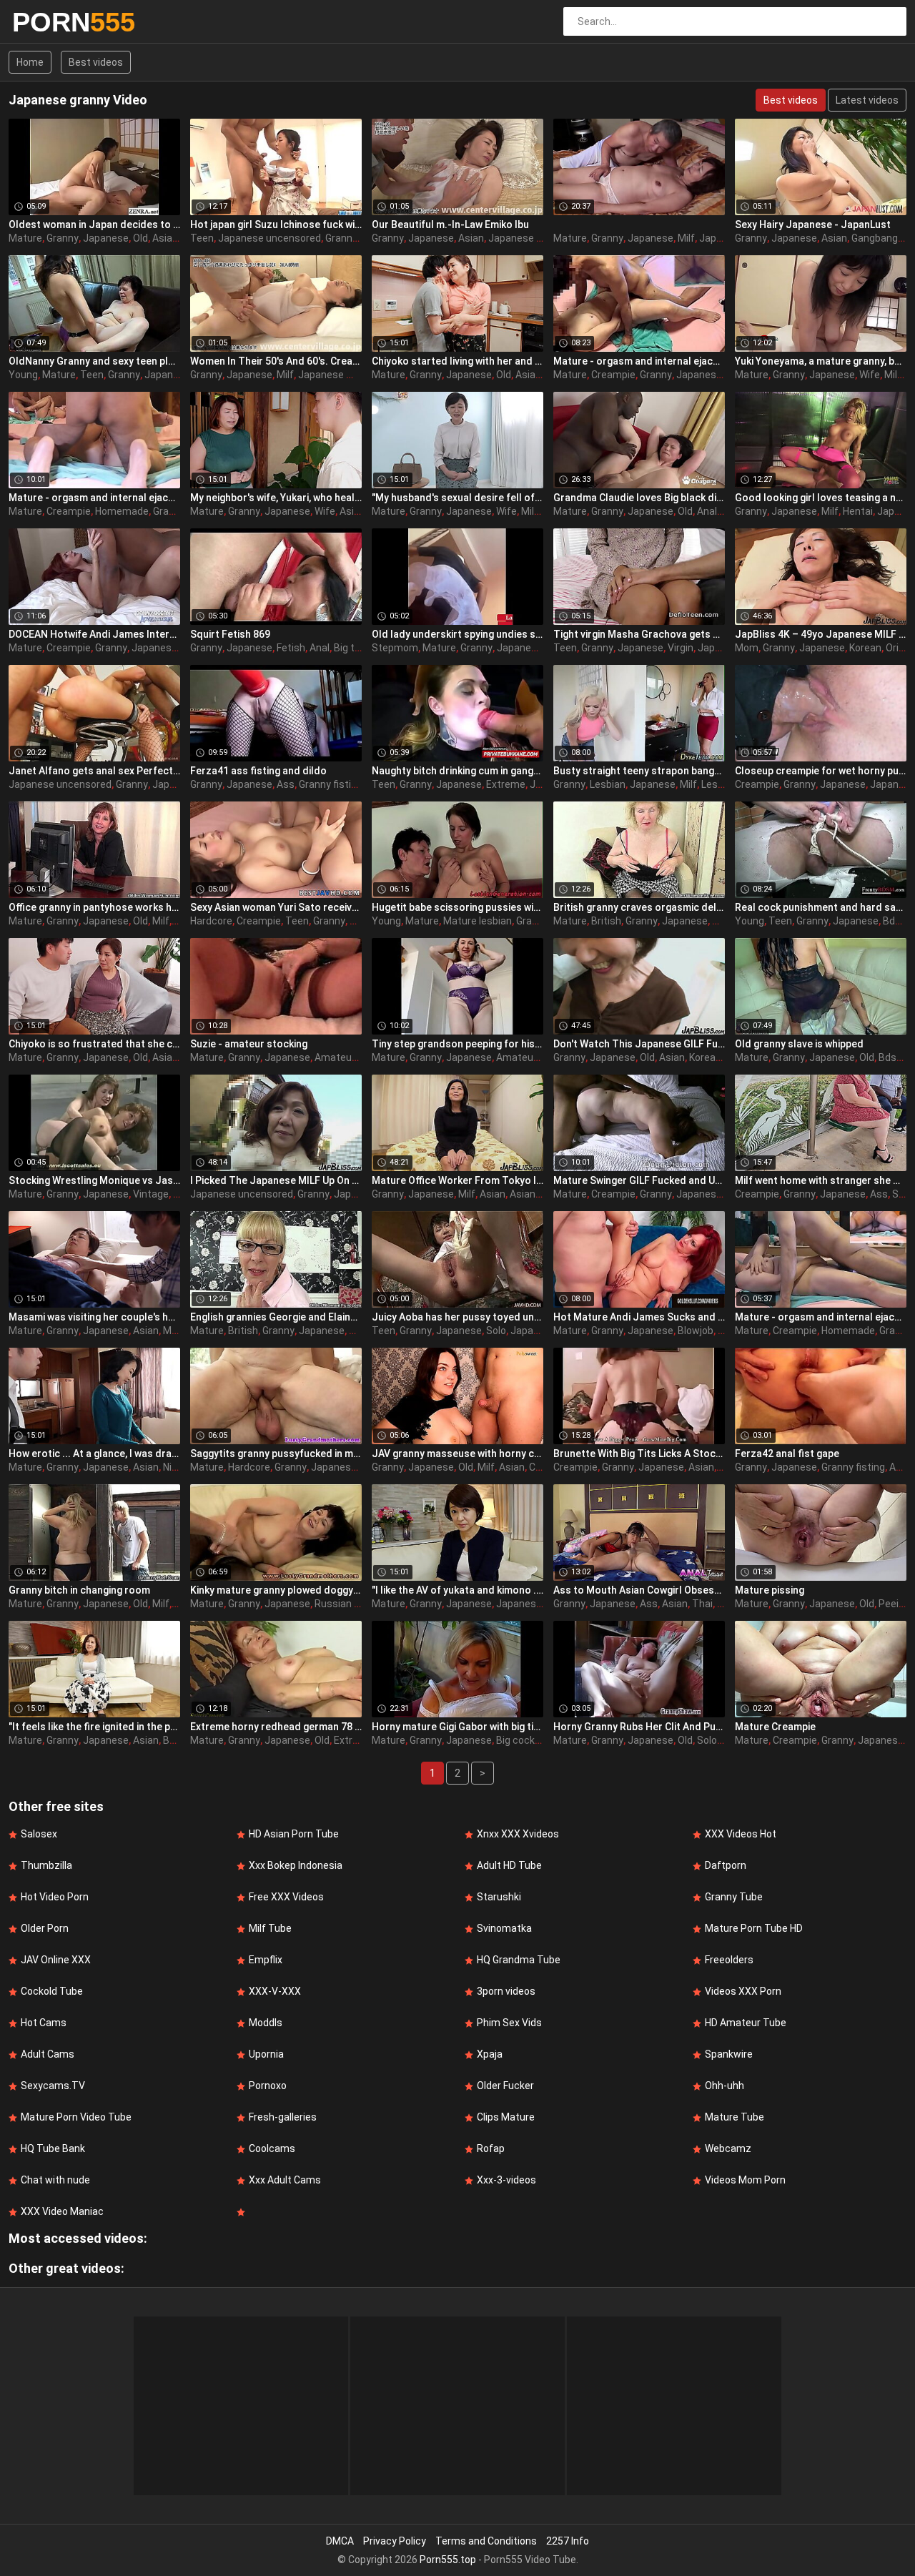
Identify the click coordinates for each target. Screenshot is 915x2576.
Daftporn (726, 1865)
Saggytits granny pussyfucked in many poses (276, 1454)
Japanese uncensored (269, 238)
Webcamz (728, 2148)
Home (30, 62)
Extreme (506, 784)
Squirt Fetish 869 (230, 634)
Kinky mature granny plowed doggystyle (276, 1590)
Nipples (180, 1467)
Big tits (350, 648)
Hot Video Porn (55, 1897)
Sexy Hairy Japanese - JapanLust (813, 224)
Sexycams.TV (53, 2086)
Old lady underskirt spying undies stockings (457, 634)
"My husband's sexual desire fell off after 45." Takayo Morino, (457, 498)
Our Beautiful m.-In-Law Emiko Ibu (450, 224)
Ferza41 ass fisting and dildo (258, 771)
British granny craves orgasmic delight (639, 907)
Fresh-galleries (283, 2117)
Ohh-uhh (724, 2086)
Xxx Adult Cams (285, 2180)
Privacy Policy (395, 2541)
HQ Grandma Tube (519, 1960)
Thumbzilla (46, 1865)
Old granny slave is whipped (799, 1044)
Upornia (266, 2054)
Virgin (681, 648)
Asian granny (539, 1194)
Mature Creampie (775, 1727)
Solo (496, 1331)
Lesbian (608, 784)
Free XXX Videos (286, 1897)
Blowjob (696, 1331)
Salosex (39, 1834)
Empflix (266, 1960)
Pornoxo (268, 2086)
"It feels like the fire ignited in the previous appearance (94, 1727)
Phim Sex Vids (509, 2023)
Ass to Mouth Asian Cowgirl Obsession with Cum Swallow (639, 1590)
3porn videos (506, 1991)
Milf (686, 238)
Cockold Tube (52, 1991)
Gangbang (875, 238)
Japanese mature (537, 1604)
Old (140, 238)
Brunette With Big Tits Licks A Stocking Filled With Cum (639, 1454)
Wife (870, 375)
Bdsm (896, 921)
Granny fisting (331, 784)
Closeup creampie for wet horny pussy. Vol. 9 (821, 771)
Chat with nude (55, 2180)
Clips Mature (506, 2117)
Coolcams (272, 2148)
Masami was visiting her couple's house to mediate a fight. (94, 1317)
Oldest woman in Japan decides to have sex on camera (94, 224)
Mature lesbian (478, 921)
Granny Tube (734, 1897)
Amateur (335, 1057)
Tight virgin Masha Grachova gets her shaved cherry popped (639, 634)
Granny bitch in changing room (79, 1590)
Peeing (894, 1604)
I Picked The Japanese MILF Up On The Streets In (276, 1180)
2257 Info (568, 2541)
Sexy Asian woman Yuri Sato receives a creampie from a (276, 907)
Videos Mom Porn (745, 2180)
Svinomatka (504, 1928)
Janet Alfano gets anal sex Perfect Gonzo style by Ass (94, 771)
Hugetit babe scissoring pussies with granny (457, 907)
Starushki (499, 1897)
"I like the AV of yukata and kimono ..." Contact (457, 1590)
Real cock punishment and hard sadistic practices (821, 907)
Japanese (106, 238)
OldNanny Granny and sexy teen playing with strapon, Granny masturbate (94, 361)
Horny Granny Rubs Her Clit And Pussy (639, 1727)
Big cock (515, 1740)
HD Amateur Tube (746, 2023)
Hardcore (211, 921)
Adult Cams (48, 2054)
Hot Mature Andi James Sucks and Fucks (639, 1317)
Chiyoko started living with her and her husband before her (457, 361)
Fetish (291, 648)
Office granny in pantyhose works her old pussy (94, 907)
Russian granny (350, 1604)
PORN (50, 22)
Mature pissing (770, 1590)
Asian (165, 238)
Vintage (151, 1194)
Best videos (96, 62)
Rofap (491, 2148)
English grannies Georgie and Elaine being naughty (276, 1317)
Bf (168, 1740)
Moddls (266, 2023)
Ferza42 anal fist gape (787, 1454)
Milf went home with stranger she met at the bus (821, 1180)
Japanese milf (331, 375)
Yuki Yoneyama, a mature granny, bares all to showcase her (821, 361)
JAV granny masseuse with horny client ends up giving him (457, 1454)
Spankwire (729, 2054)
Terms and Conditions (486, 2541)
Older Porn (45, 1928)
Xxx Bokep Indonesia (296, 1865)
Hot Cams (44, 2023)
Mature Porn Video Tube (76, 2117)
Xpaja (490, 2054)
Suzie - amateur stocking (249, 1044)
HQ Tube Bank (53, 2148)
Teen (202, 238)
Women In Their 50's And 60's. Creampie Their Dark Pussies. (276, 361)
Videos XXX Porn (743, 1991)
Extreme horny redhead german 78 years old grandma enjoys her (276, 1727)
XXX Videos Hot (741, 1834)
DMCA (340, 2541)
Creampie (613, 375)
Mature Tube (735, 2117)
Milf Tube (270, 1928)
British (606, 921)
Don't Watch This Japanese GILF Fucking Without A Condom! (639, 1044)
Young (23, 375)
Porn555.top (448, 2560)
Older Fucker (505, 2086)
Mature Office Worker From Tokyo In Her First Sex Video (457, 1180)
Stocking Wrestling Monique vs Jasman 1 (94, 1180)
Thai (702, 1604)
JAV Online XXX (56, 1960)
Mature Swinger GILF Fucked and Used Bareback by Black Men (639, 1180)
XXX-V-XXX (275, 1991)
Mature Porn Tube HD (754, 1928)
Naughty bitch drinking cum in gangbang (457, 771)
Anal (707, 511)
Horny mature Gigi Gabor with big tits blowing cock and (457, 1727)
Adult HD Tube (509, 1865)
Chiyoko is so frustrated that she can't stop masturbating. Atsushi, (94, 1044)
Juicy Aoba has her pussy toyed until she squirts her (457, 1317)
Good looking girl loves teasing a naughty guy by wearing (821, 498)
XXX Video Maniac (62, 2211)
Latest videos (867, 100)
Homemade (122, 511)
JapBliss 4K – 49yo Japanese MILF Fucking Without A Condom (821, 634)
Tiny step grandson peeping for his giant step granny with (457, 1044)
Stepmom (395, 648)
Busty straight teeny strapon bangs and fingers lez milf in (639, 771)
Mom (747, 648)
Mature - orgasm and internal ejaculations (639, 361)
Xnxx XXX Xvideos (518, 1834)
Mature (25, 238)
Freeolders (729, 1960)
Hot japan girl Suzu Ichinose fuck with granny (276, 224)
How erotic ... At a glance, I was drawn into (94, 1454)
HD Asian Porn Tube (294, 1834)
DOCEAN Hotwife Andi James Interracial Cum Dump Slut (94, 634)
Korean (865, 648)
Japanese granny (528, 238)
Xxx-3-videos (506, 2180)
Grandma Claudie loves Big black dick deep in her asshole (639, 498)
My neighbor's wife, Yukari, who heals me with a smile (276, 498)
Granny (63, 238)
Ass (286, 784)
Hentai (858, 511)
